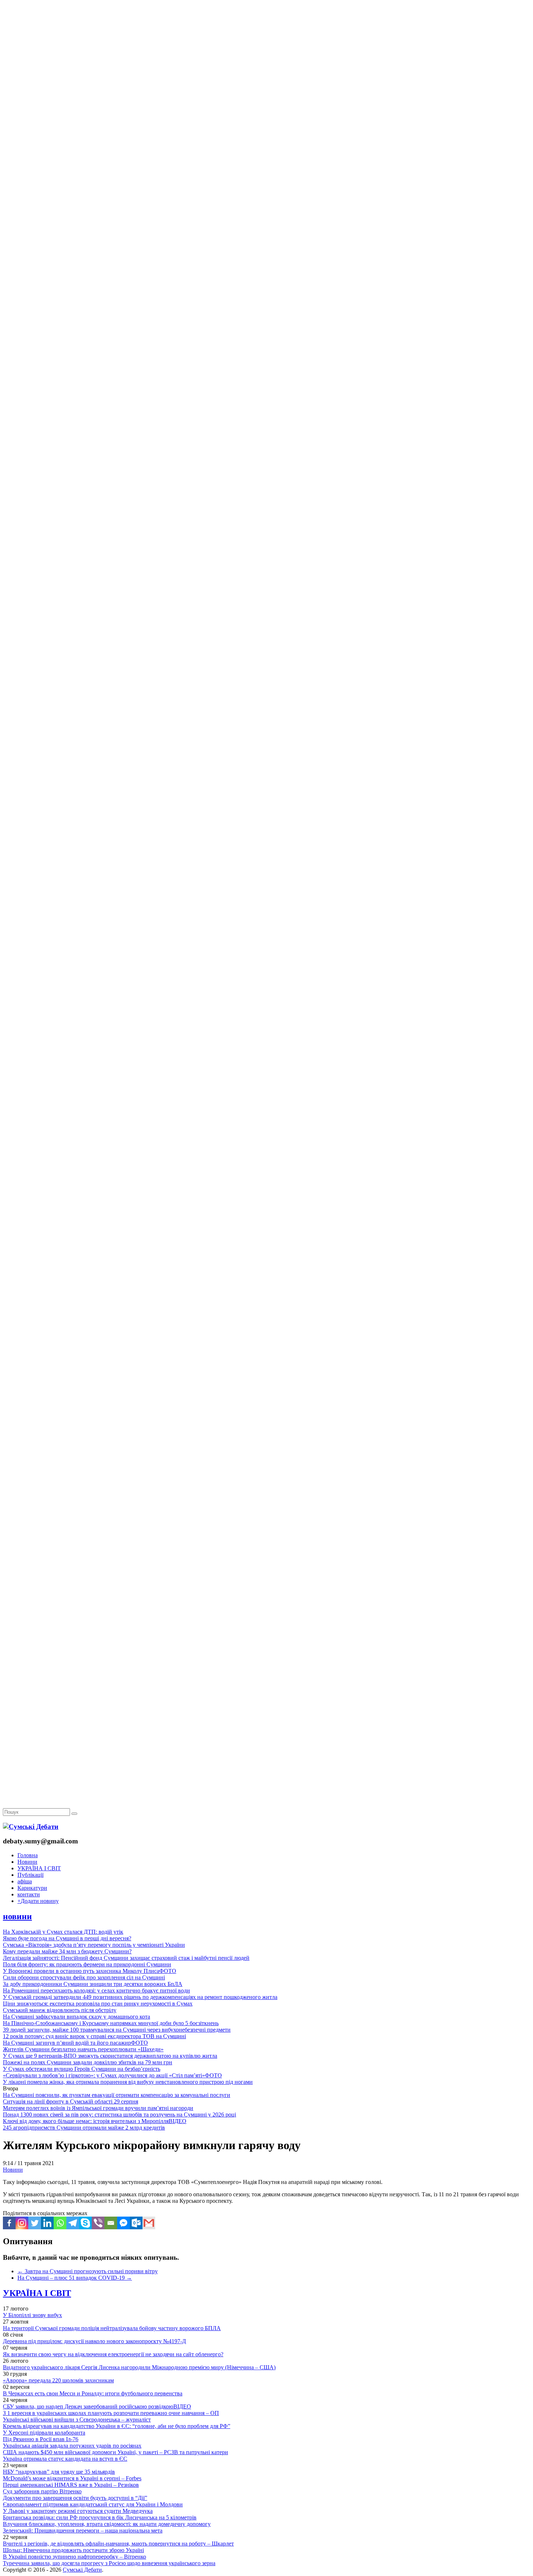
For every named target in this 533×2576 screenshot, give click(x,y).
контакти (29, 1894)
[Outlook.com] (136, 2223)
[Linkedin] (47, 2223)
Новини (27, 1862)
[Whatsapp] (60, 2223)
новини (17, 1916)
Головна (28, 1855)
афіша (25, 1881)
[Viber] (98, 2223)
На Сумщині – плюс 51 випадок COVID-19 (75, 2278)
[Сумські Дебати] (31, 1827)
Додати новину (38, 1901)
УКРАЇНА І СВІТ (39, 1868)
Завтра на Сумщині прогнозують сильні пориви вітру (88, 2271)
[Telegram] (73, 2223)
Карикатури (32, 1888)
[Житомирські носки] (266, 167)
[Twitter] (35, 2223)
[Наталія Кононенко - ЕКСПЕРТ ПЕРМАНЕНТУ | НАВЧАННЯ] (266, 223)
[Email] (111, 2223)
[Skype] (85, 2223)
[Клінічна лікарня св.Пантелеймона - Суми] (266, 55)
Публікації (30, 1875)
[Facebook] (9, 2223)
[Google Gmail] (149, 2223)
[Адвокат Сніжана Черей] (266, 111)
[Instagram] (22, 2223)
